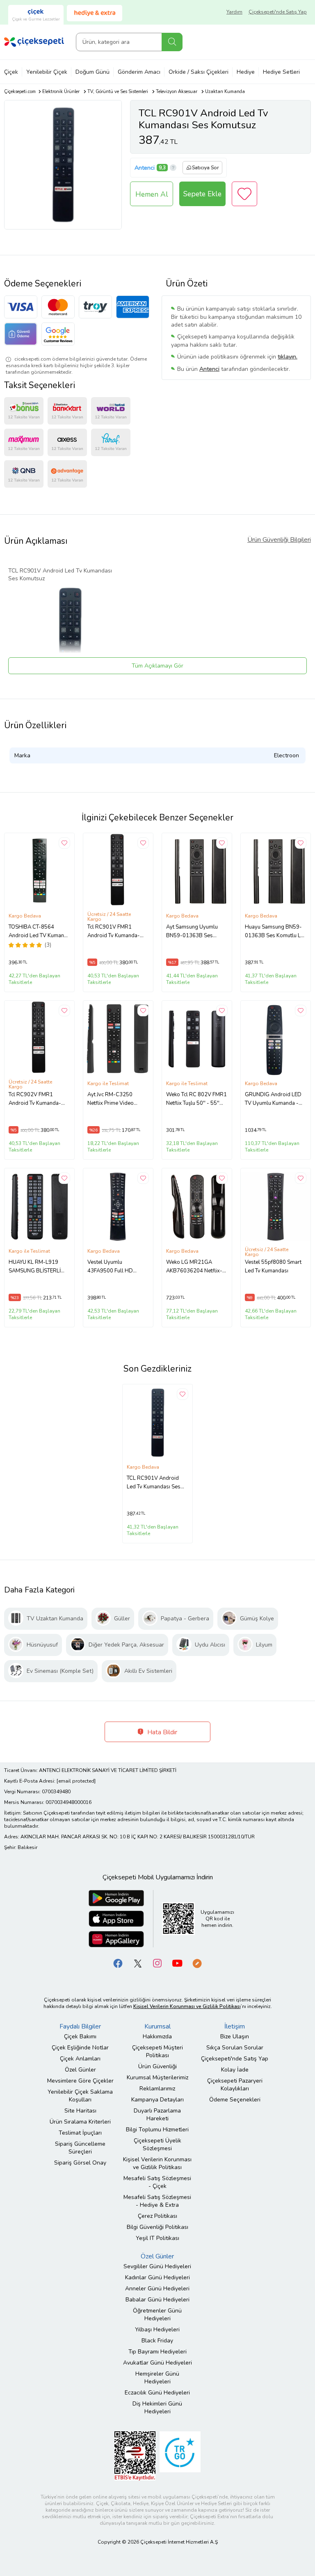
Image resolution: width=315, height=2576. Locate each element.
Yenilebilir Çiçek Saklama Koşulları (80, 2096)
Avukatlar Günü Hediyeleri (157, 2363)
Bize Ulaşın (235, 2036)
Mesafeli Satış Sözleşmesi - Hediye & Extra (157, 2201)
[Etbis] (135, 2455)
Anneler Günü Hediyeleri (157, 2289)
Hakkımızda (157, 2036)
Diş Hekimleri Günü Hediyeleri (157, 2408)
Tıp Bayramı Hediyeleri (157, 2352)
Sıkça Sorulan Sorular (235, 2048)
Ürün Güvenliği (157, 2066)
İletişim (235, 2026)
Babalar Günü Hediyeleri (157, 2300)
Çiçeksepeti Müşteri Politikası (157, 2051)
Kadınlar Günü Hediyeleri (157, 2277)
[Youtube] (177, 1963)
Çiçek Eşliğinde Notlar (80, 2048)
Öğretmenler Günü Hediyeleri (157, 2315)
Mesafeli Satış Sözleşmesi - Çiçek (157, 2182)
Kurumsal (157, 2026)
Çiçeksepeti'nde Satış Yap (278, 12)
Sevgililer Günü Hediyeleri (157, 2266)
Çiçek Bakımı (80, 2036)
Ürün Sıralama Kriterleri (80, 2122)
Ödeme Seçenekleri (235, 2100)
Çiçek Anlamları (80, 2059)
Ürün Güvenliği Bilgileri (279, 540)
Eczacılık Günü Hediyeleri (157, 2393)
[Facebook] (118, 1963)
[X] (138, 1963)
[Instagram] (157, 1963)
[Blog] (197, 1963)
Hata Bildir (161, 1732)
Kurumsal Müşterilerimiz (157, 2077)
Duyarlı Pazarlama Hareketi (157, 2115)
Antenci (145, 168)
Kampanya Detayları (157, 2100)
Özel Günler (80, 2070)
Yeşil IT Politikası (157, 2238)
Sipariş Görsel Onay (80, 2163)
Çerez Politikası (157, 2216)
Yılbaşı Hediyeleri (157, 2330)
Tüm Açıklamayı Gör (157, 666)
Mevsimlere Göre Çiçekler (80, 2081)
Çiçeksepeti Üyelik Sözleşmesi (157, 2144)
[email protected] (76, 1781)
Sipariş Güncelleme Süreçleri (80, 2148)
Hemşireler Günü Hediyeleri (157, 2378)
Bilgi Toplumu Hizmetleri (157, 2130)
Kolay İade (235, 2070)
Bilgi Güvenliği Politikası (157, 2227)
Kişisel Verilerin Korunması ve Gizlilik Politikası (157, 2163)
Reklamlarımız (157, 2089)
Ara (172, 42)
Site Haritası (80, 2111)
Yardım (234, 12)
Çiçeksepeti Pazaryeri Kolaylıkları (235, 2085)
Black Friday (157, 2341)
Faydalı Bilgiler (80, 2026)
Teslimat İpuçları (80, 2133)
